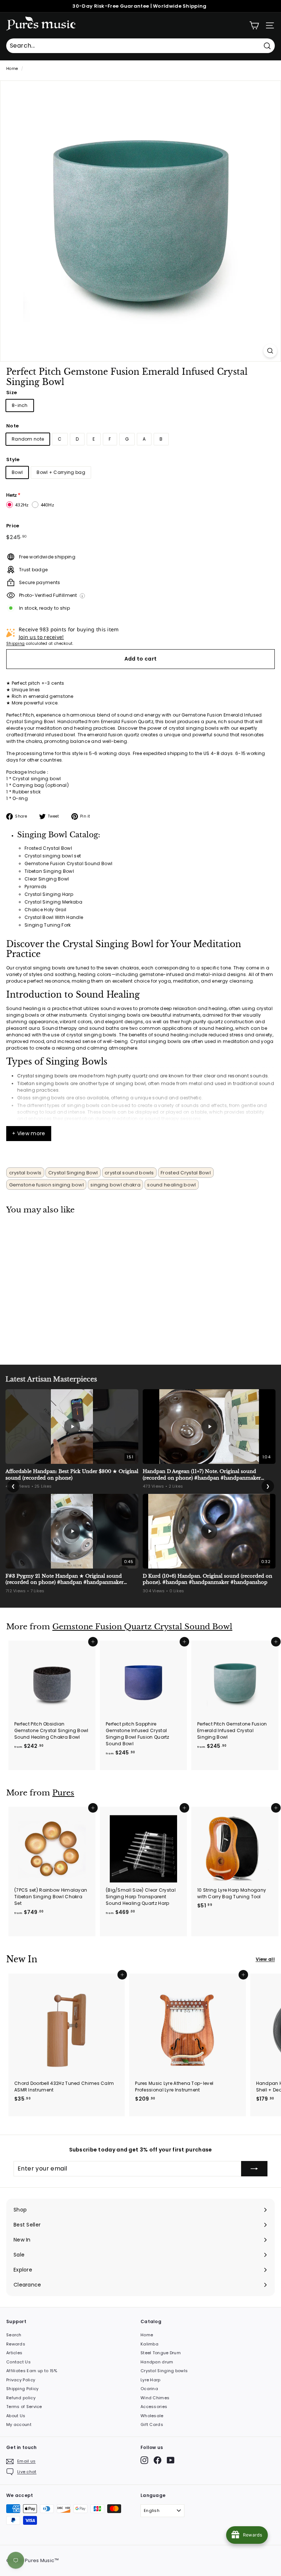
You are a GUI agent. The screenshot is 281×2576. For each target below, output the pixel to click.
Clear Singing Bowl (47, 879)
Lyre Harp (151, 2380)
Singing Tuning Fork (48, 925)
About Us (16, 2416)
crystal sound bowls (129, 1173)
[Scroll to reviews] (140, 387)
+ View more (29, 1133)
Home (12, 69)
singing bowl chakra (115, 1185)
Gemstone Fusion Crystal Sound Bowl (68, 863)
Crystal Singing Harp (49, 894)
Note (12, 426)
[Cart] (254, 25)
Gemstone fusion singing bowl (46, 1185)
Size (12, 392)
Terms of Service (24, 2407)
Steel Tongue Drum (161, 2353)
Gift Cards (152, 2424)
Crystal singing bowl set (53, 856)
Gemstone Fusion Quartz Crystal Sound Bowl (142, 1627)
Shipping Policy (23, 2389)
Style (13, 459)
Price (13, 526)
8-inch (20, 405)
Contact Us (18, 2362)
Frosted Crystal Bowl (48, 848)
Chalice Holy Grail (45, 910)
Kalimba (149, 2344)
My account (19, 2424)
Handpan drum (157, 2362)
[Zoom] (270, 351)
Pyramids (35, 887)
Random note (28, 439)
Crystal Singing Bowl (73, 1173)
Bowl (17, 472)
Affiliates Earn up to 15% (32, 2371)
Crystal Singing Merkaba (53, 902)
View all (265, 1959)
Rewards (16, 2344)
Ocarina (149, 2389)
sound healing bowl (171, 1185)
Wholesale (152, 2416)
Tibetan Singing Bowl (49, 871)
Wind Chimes (155, 2398)
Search (14, 2335)
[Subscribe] (254, 2169)
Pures (63, 1793)
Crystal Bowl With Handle (54, 917)
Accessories (154, 2407)
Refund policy (21, 2398)
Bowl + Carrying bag (61, 472)
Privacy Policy (21, 2380)
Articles (14, 2353)
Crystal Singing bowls (164, 2371)
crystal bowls (25, 1173)
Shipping (15, 644)
